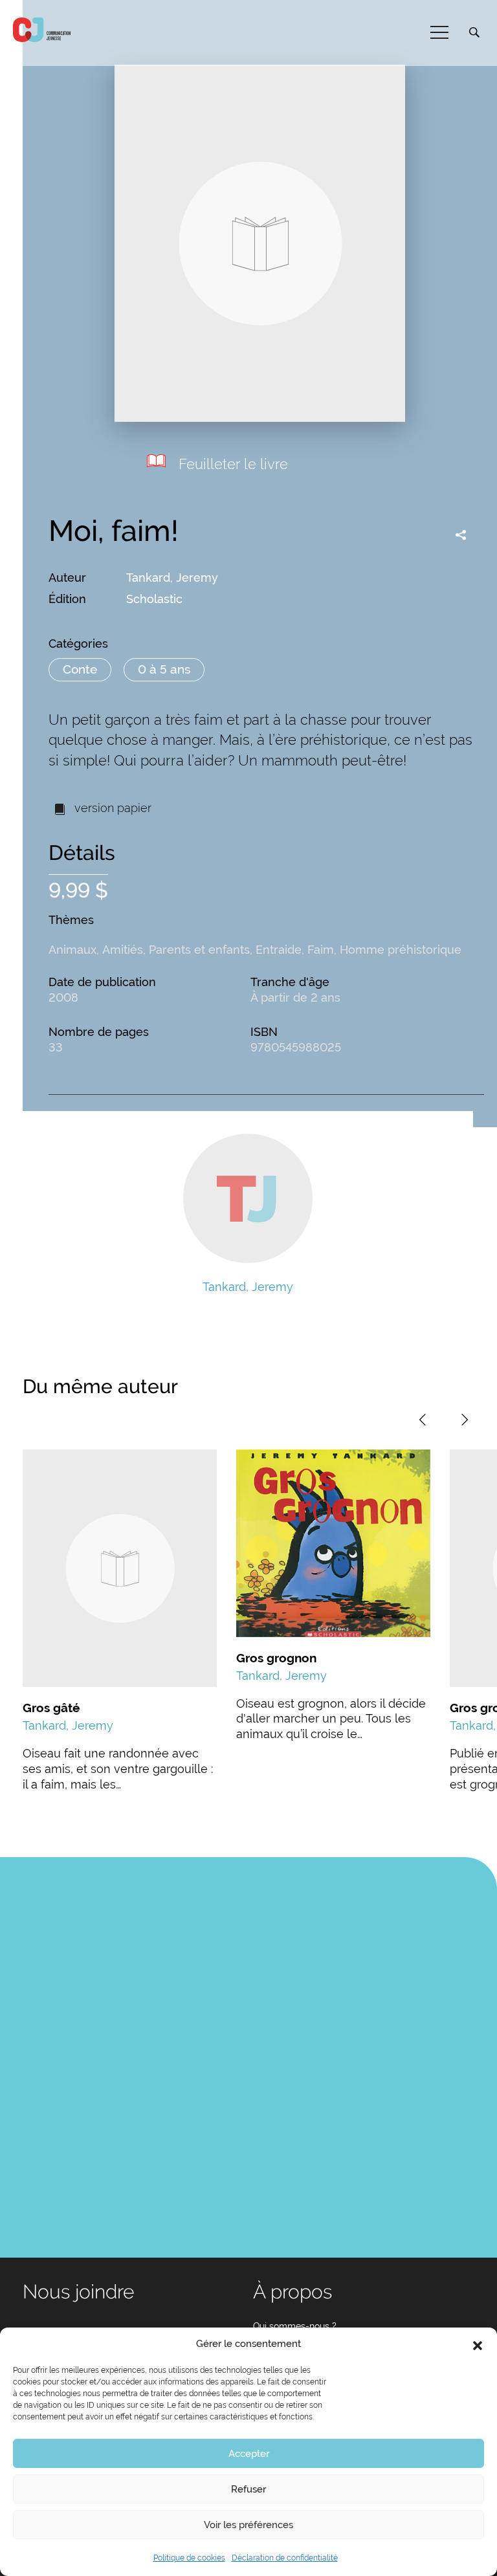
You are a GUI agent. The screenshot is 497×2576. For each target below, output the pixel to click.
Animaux (72, 950)
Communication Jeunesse (42, 30)
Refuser (248, 2489)
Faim (321, 950)
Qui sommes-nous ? (295, 2326)
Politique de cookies (189, 2558)
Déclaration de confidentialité (285, 2558)
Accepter (249, 2454)
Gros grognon (276, 1658)
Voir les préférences (248, 2525)
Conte (80, 669)
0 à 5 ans (164, 669)
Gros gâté (51, 1708)
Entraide (279, 950)
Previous (423, 1420)
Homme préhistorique (401, 950)
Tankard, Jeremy (172, 578)
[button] (478, 2344)
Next (465, 1420)
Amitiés (123, 950)
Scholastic (154, 599)
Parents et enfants (199, 950)
